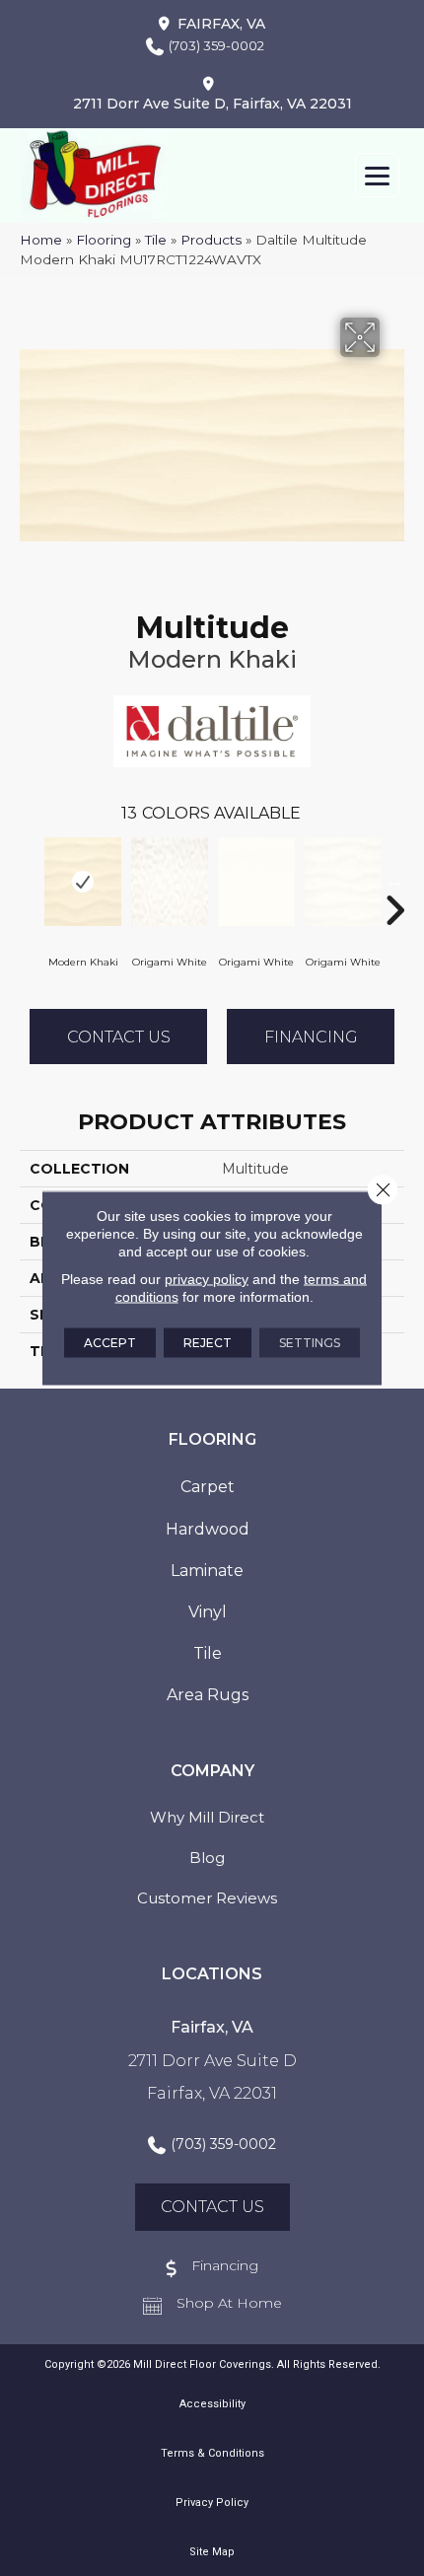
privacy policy (207, 1279)
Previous (30, 881)
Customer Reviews (207, 1898)
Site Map (212, 2552)
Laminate (207, 1571)
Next (394, 881)
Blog (207, 1858)
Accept (110, 1343)
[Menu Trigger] (377, 175)
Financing (311, 1037)
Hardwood (208, 1529)
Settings (310, 1343)
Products (211, 240)
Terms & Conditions (212, 2453)
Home (41, 240)
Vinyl (208, 1612)
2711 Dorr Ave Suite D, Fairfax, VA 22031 (212, 104)
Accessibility (212, 2404)
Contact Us (119, 1037)
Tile (156, 240)
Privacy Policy (212, 2503)
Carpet (208, 1487)
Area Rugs (208, 1695)
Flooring (104, 240)
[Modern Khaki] (83, 882)
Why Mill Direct (207, 1817)
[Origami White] (170, 882)
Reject (208, 1343)
